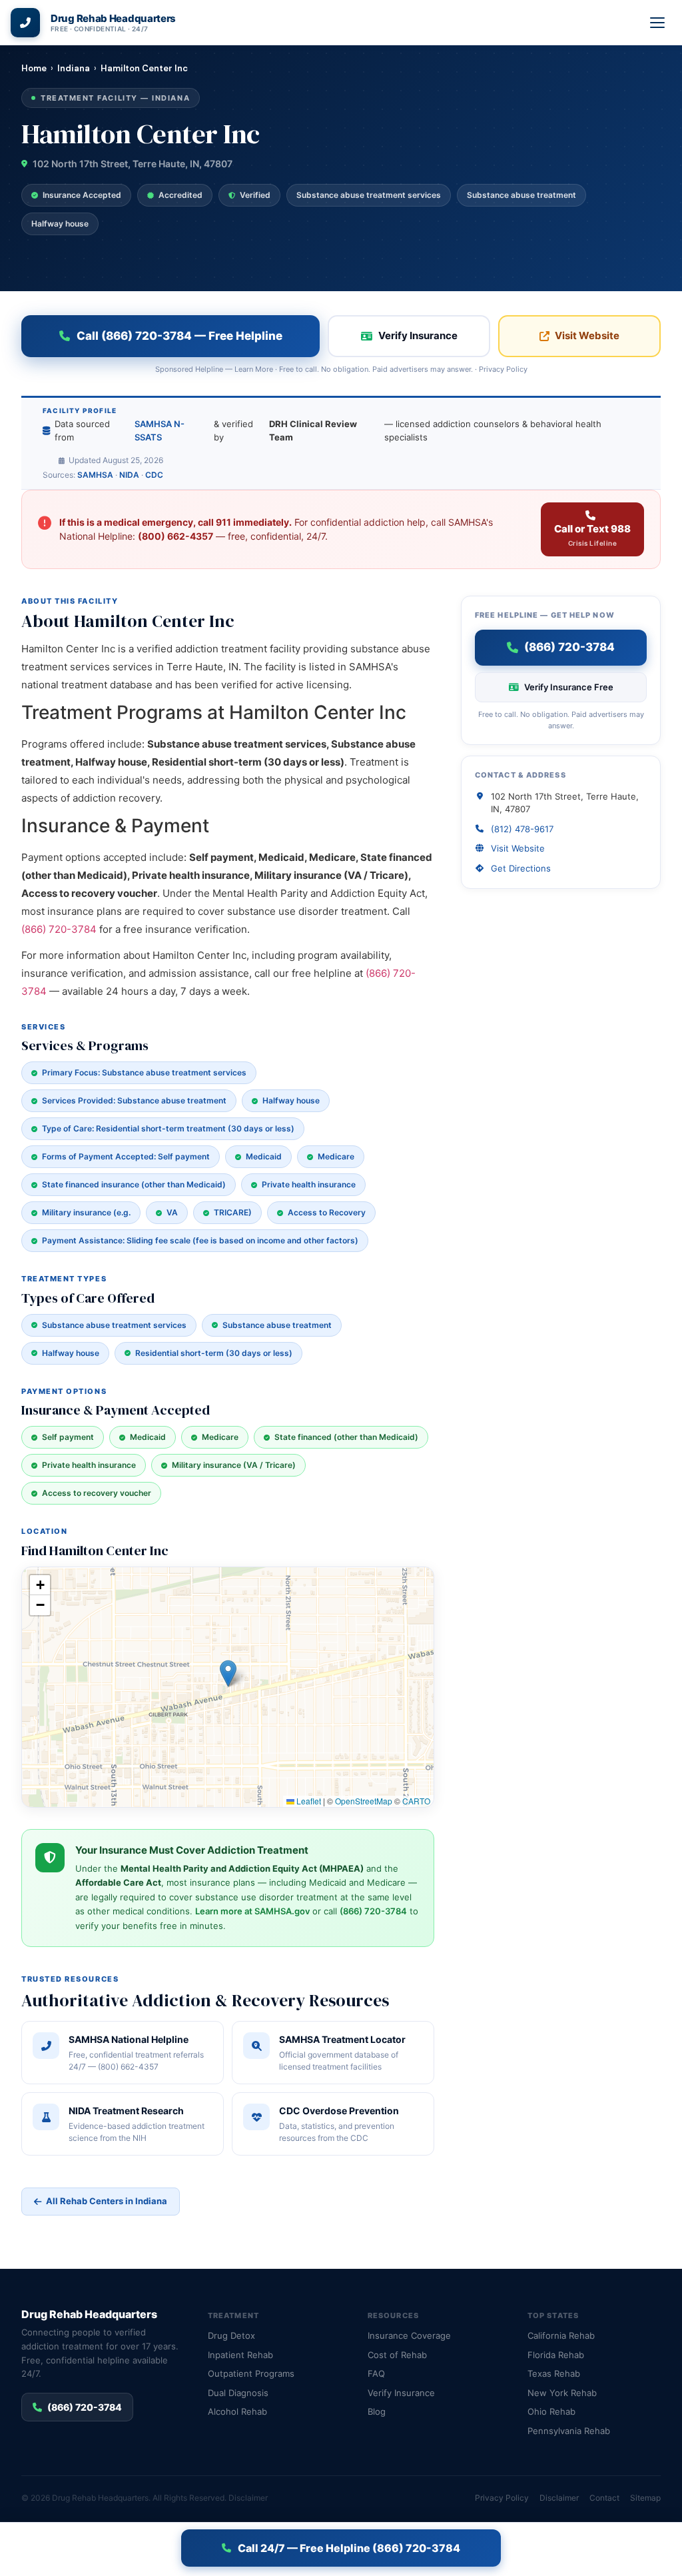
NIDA (129, 475)
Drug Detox (231, 2335)
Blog (377, 2411)
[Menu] (658, 23)
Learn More (254, 369)
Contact (604, 2498)
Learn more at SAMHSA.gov (252, 1911)
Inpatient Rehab (240, 2355)
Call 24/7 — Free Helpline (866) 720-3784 (349, 2548)
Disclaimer (248, 2498)
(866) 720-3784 (59, 929)
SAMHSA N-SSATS (160, 430)
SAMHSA (95, 475)
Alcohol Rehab (237, 2411)
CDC (154, 475)
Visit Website (587, 335)
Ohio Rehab (551, 2411)
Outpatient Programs (251, 2373)
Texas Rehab (554, 2373)
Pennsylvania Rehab (569, 2431)
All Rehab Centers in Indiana (107, 2201)
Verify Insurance (418, 335)
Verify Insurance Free (569, 687)
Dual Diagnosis (238, 2393)
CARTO (416, 1801)
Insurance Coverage (409, 2335)
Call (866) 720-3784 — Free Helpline (179, 336)
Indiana (74, 68)
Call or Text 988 (592, 535)
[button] (228, 1673)
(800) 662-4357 (175, 536)
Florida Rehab (556, 2355)
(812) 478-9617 (522, 829)
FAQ (376, 2373)
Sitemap (645, 2498)
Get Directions (521, 868)
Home (34, 68)
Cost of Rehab (397, 2355)
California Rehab (561, 2335)
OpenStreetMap (364, 1801)
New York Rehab (562, 2393)
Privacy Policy (503, 369)
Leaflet (308, 1801)
